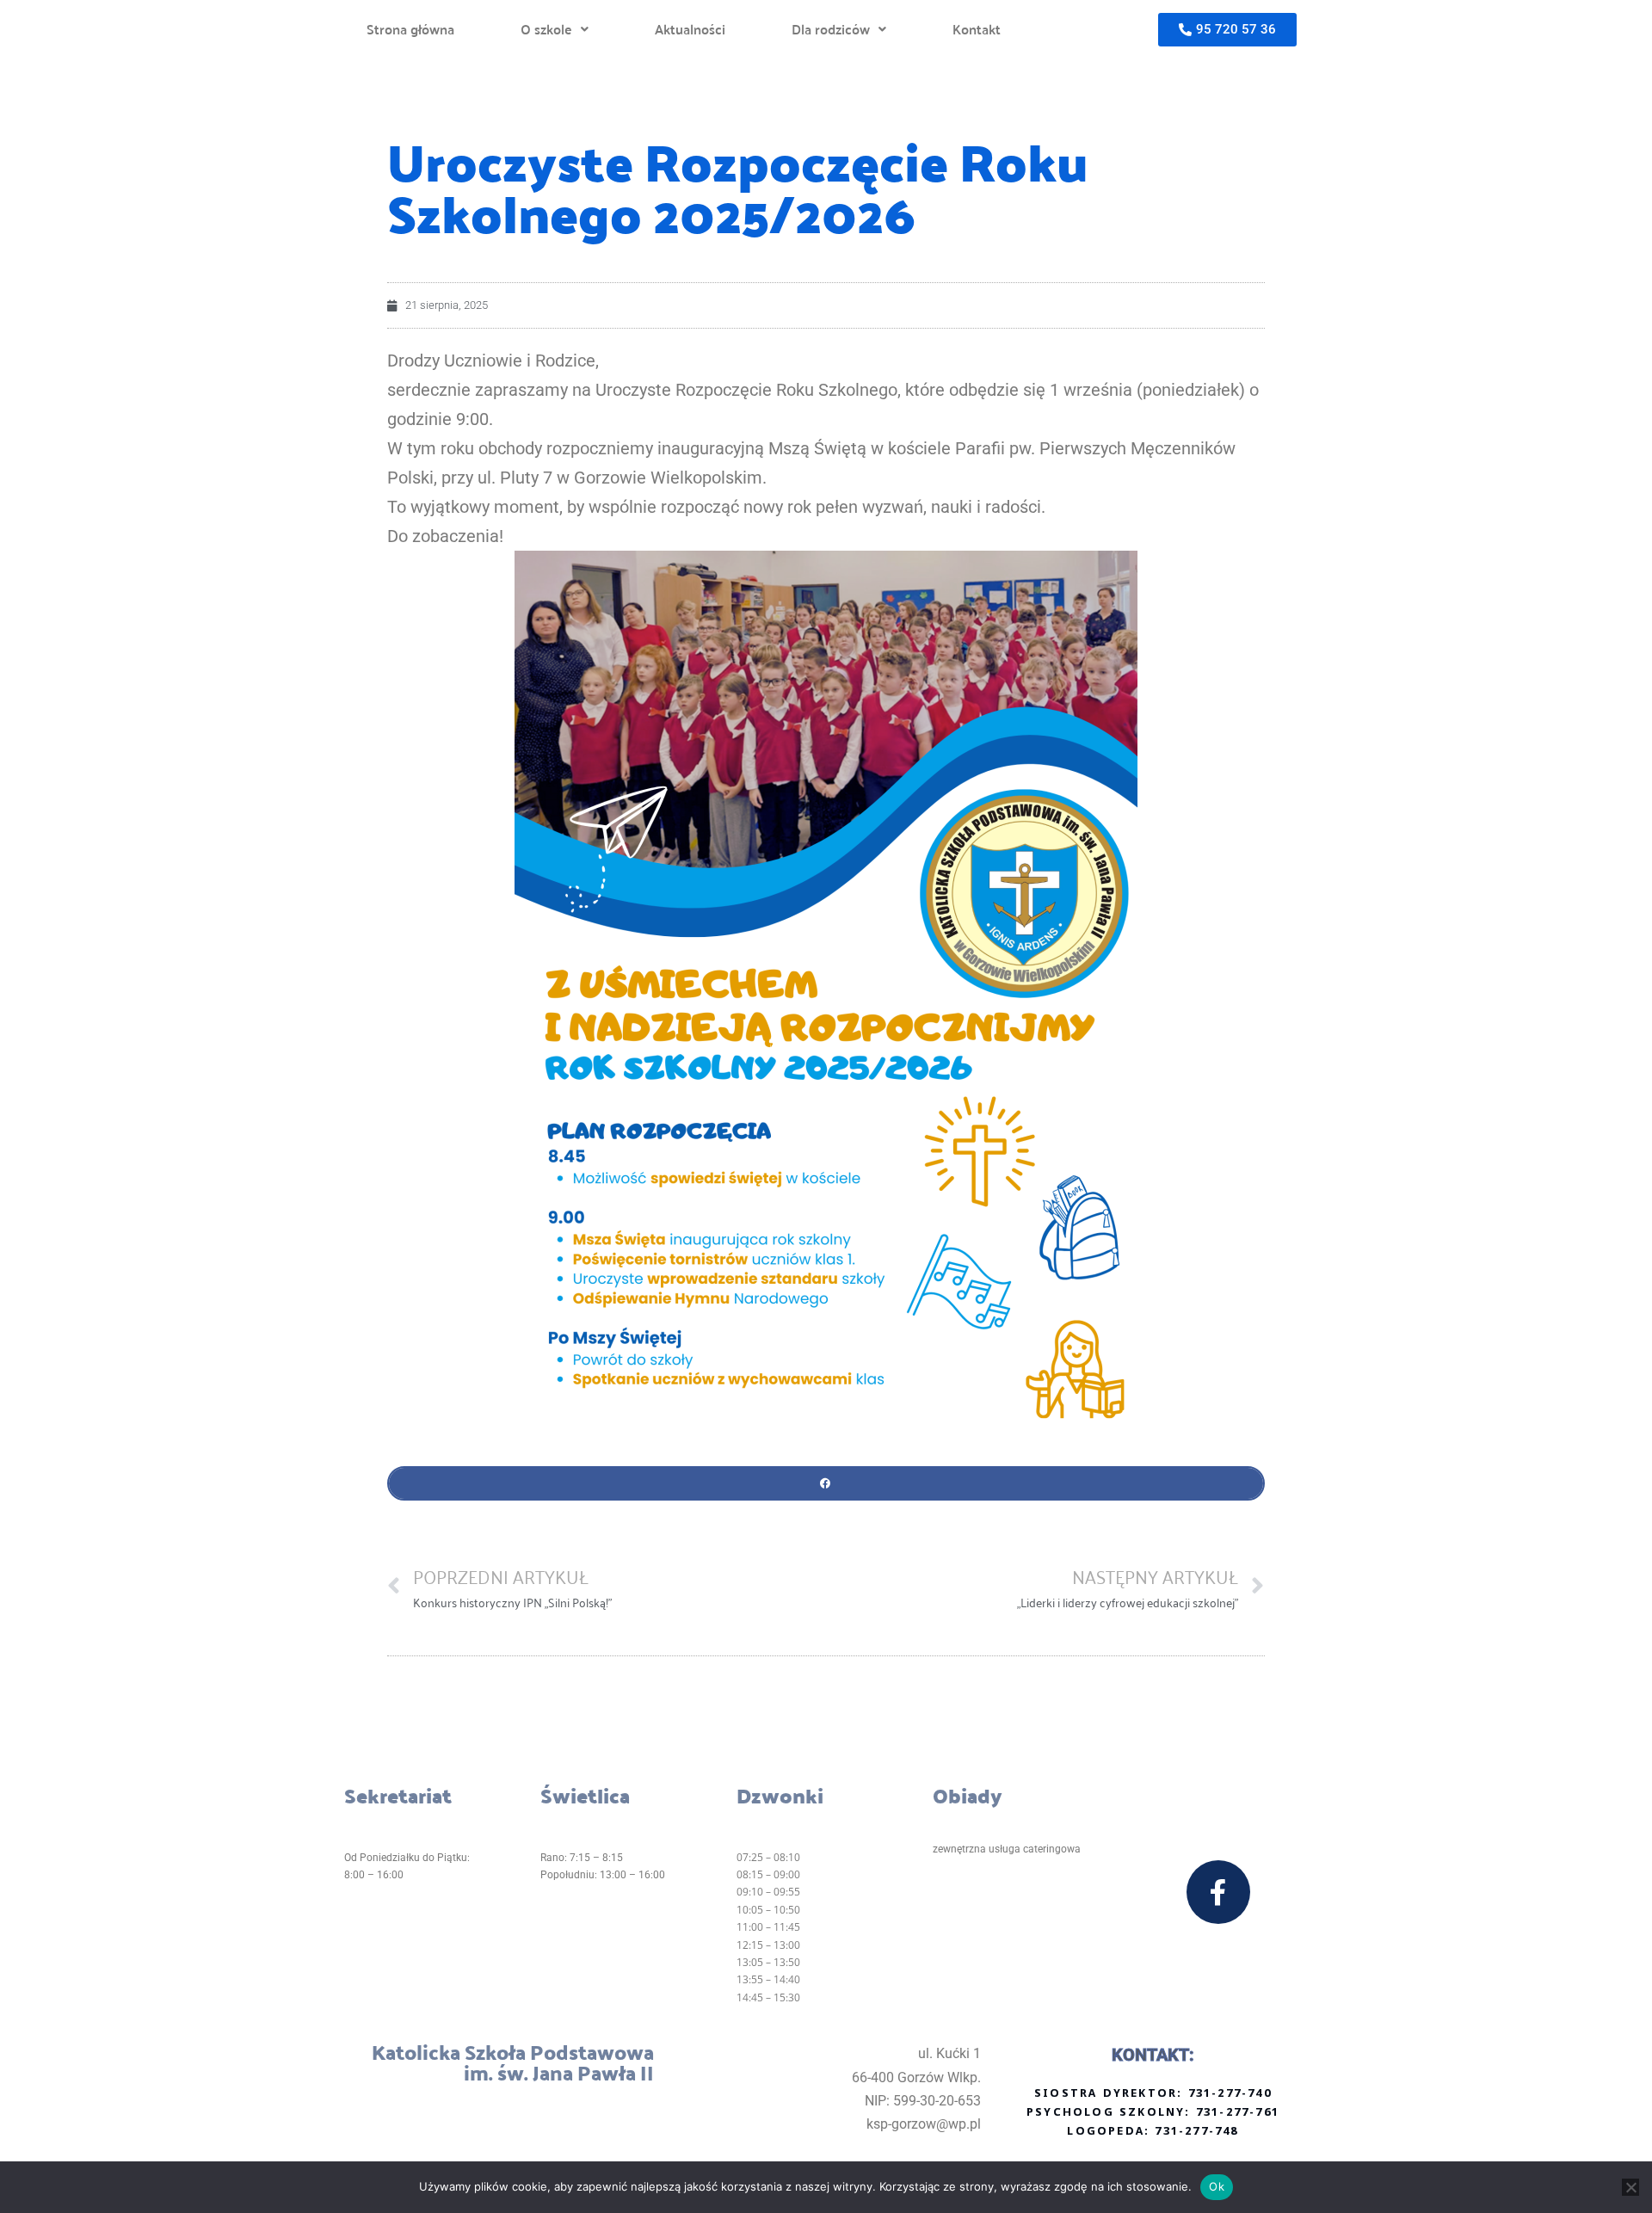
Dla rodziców (831, 29)
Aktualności (690, 29)
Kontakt (977, 29)
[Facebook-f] (1218, 1892)
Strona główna (410, 29)
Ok (1217, 2186)
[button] (555, 29)
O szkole (546, 29)
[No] (1630, 2187)
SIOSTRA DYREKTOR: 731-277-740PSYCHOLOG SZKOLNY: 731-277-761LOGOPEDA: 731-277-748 (1153, 2113)
